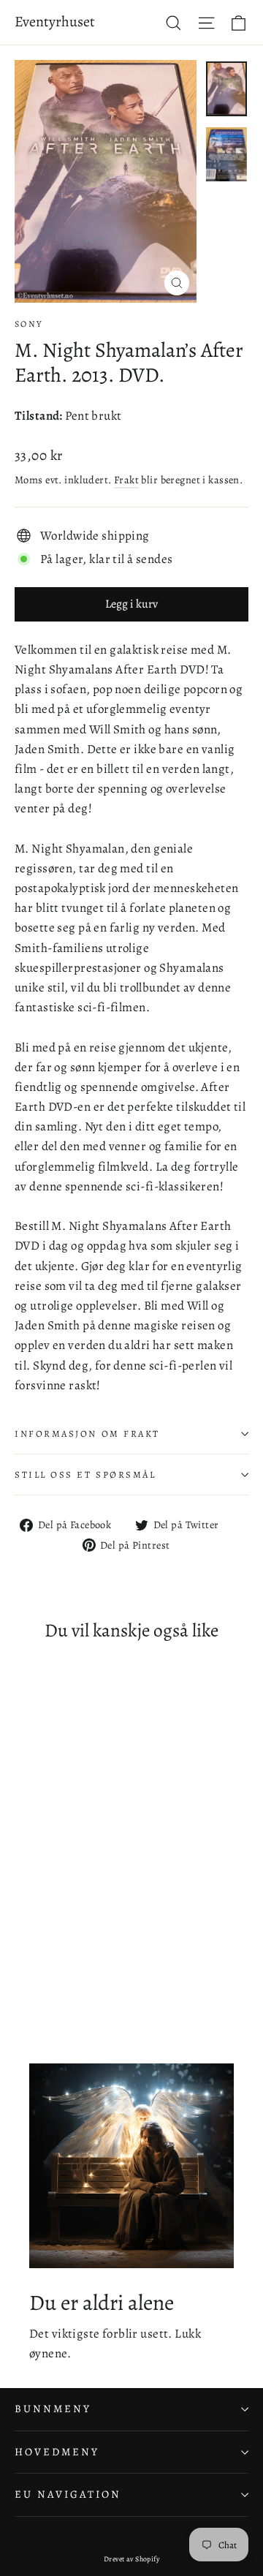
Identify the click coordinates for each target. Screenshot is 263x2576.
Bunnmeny (53, 2409)
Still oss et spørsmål (85, 1474)
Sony (29, 324)
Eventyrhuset (55, 22)
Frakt (126, 480)
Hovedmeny (57, 2452)
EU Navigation (68, 2494)
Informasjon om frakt (87, 1434)
